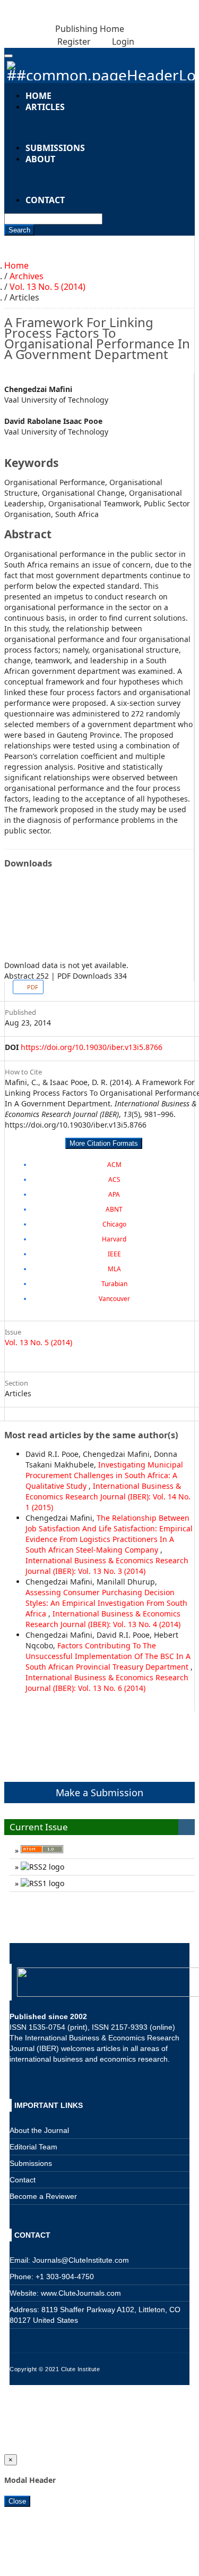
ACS (114, 1179)
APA (114, 1194)
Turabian (114, 1284)
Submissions (55, 148)
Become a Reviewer (43, 2196)
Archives (27, 276)
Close (17, 2501)
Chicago (114, 1224)
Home (16, 265)
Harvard (114, 1239)
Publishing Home (90, 29)
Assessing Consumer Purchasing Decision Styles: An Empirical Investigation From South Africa (106, 1603)
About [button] (40, 159)
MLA (114, 1269)
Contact (45, 200)
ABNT (114, 1209)
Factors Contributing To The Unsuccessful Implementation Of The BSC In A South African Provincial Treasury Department (108, 1656)
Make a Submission (99, 1793)
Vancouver (114, 1299)
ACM (114, 1165)
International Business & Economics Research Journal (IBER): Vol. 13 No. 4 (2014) (103, 1619)
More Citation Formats (104, 1143)
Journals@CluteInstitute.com (81, 2260)
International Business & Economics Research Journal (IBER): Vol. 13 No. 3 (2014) (107, 1566)
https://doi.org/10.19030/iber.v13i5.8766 (92, 1047)
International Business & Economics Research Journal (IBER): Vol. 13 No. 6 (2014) (107, 1683)
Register (73, 41)
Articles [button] (45, 107)
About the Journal (39, 2130)
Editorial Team (33, 2147)
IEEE (114, 1254)
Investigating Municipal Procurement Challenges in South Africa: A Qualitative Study (104, 1475)
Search (19, 230)
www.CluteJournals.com (80, 2293)
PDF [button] (32, 987)
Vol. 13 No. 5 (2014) (47, 287)
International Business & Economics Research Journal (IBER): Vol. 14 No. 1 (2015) (108, 1497)
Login (122, 41)
